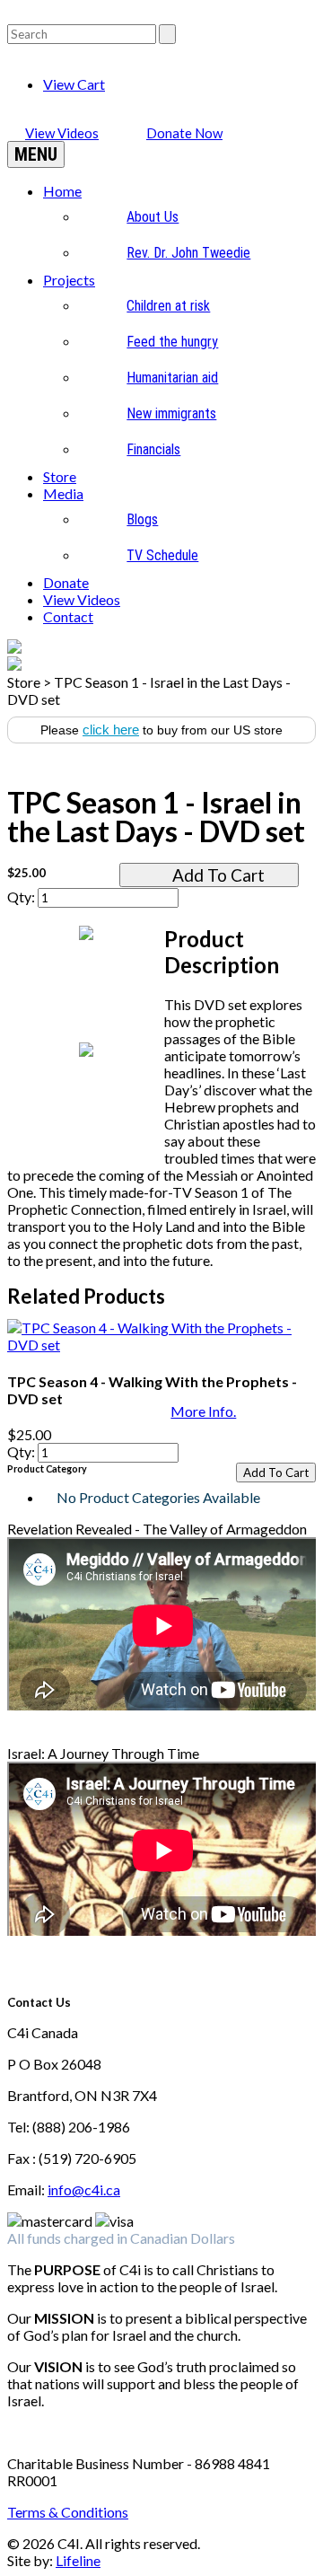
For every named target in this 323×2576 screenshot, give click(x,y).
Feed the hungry (172, 342)
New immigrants (171, 413)
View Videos (62, 133)
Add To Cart (218, 875)
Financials (153, 449)
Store (60, 476)
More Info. (203, 1411)
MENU (36, 154)
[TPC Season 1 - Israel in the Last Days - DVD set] (161, 761)
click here (111, 730)
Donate (66, 582)
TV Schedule (162, 555)
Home (62, 191)
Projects (69, 280)
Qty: (22, 897)
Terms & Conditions (68, 2512)
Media (63, 493)
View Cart (74, 84)
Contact (68, 616)
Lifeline (78, 2560)
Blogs (142, 519)
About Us (153, 217)
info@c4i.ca (84, 2189)
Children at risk (168, 306)
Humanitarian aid (172, 378)
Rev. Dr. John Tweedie (188, 253)
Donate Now (184, 133)
